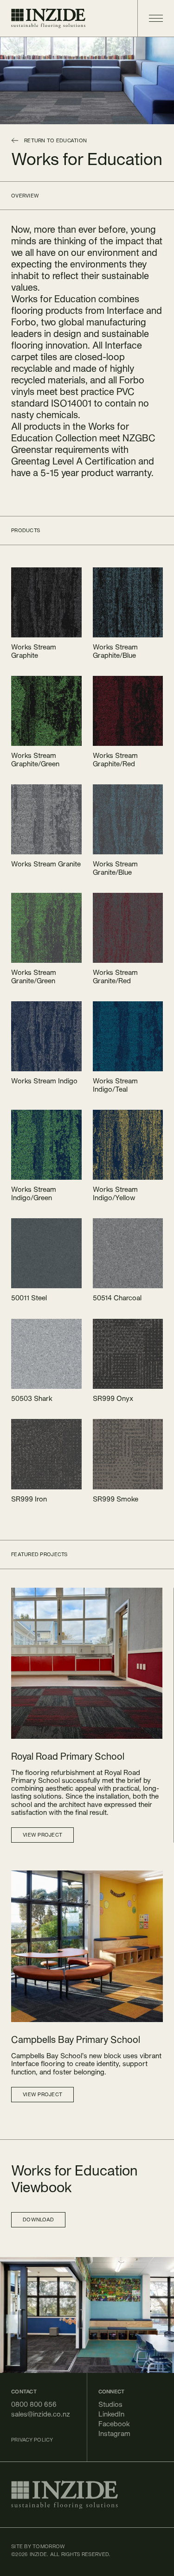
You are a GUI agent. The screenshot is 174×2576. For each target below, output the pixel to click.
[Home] (48, 18)
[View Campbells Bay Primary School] (87, 1946)
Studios (110, 2404)
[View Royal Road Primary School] (87, 1663)
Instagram (114, 2433)
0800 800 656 (34, 2404)
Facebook (114, 2424)
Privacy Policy (32, 2440)
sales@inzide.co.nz (41, 2414)
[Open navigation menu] (150, 18)
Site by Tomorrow (38, 2546)
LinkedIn (111, 2414)
